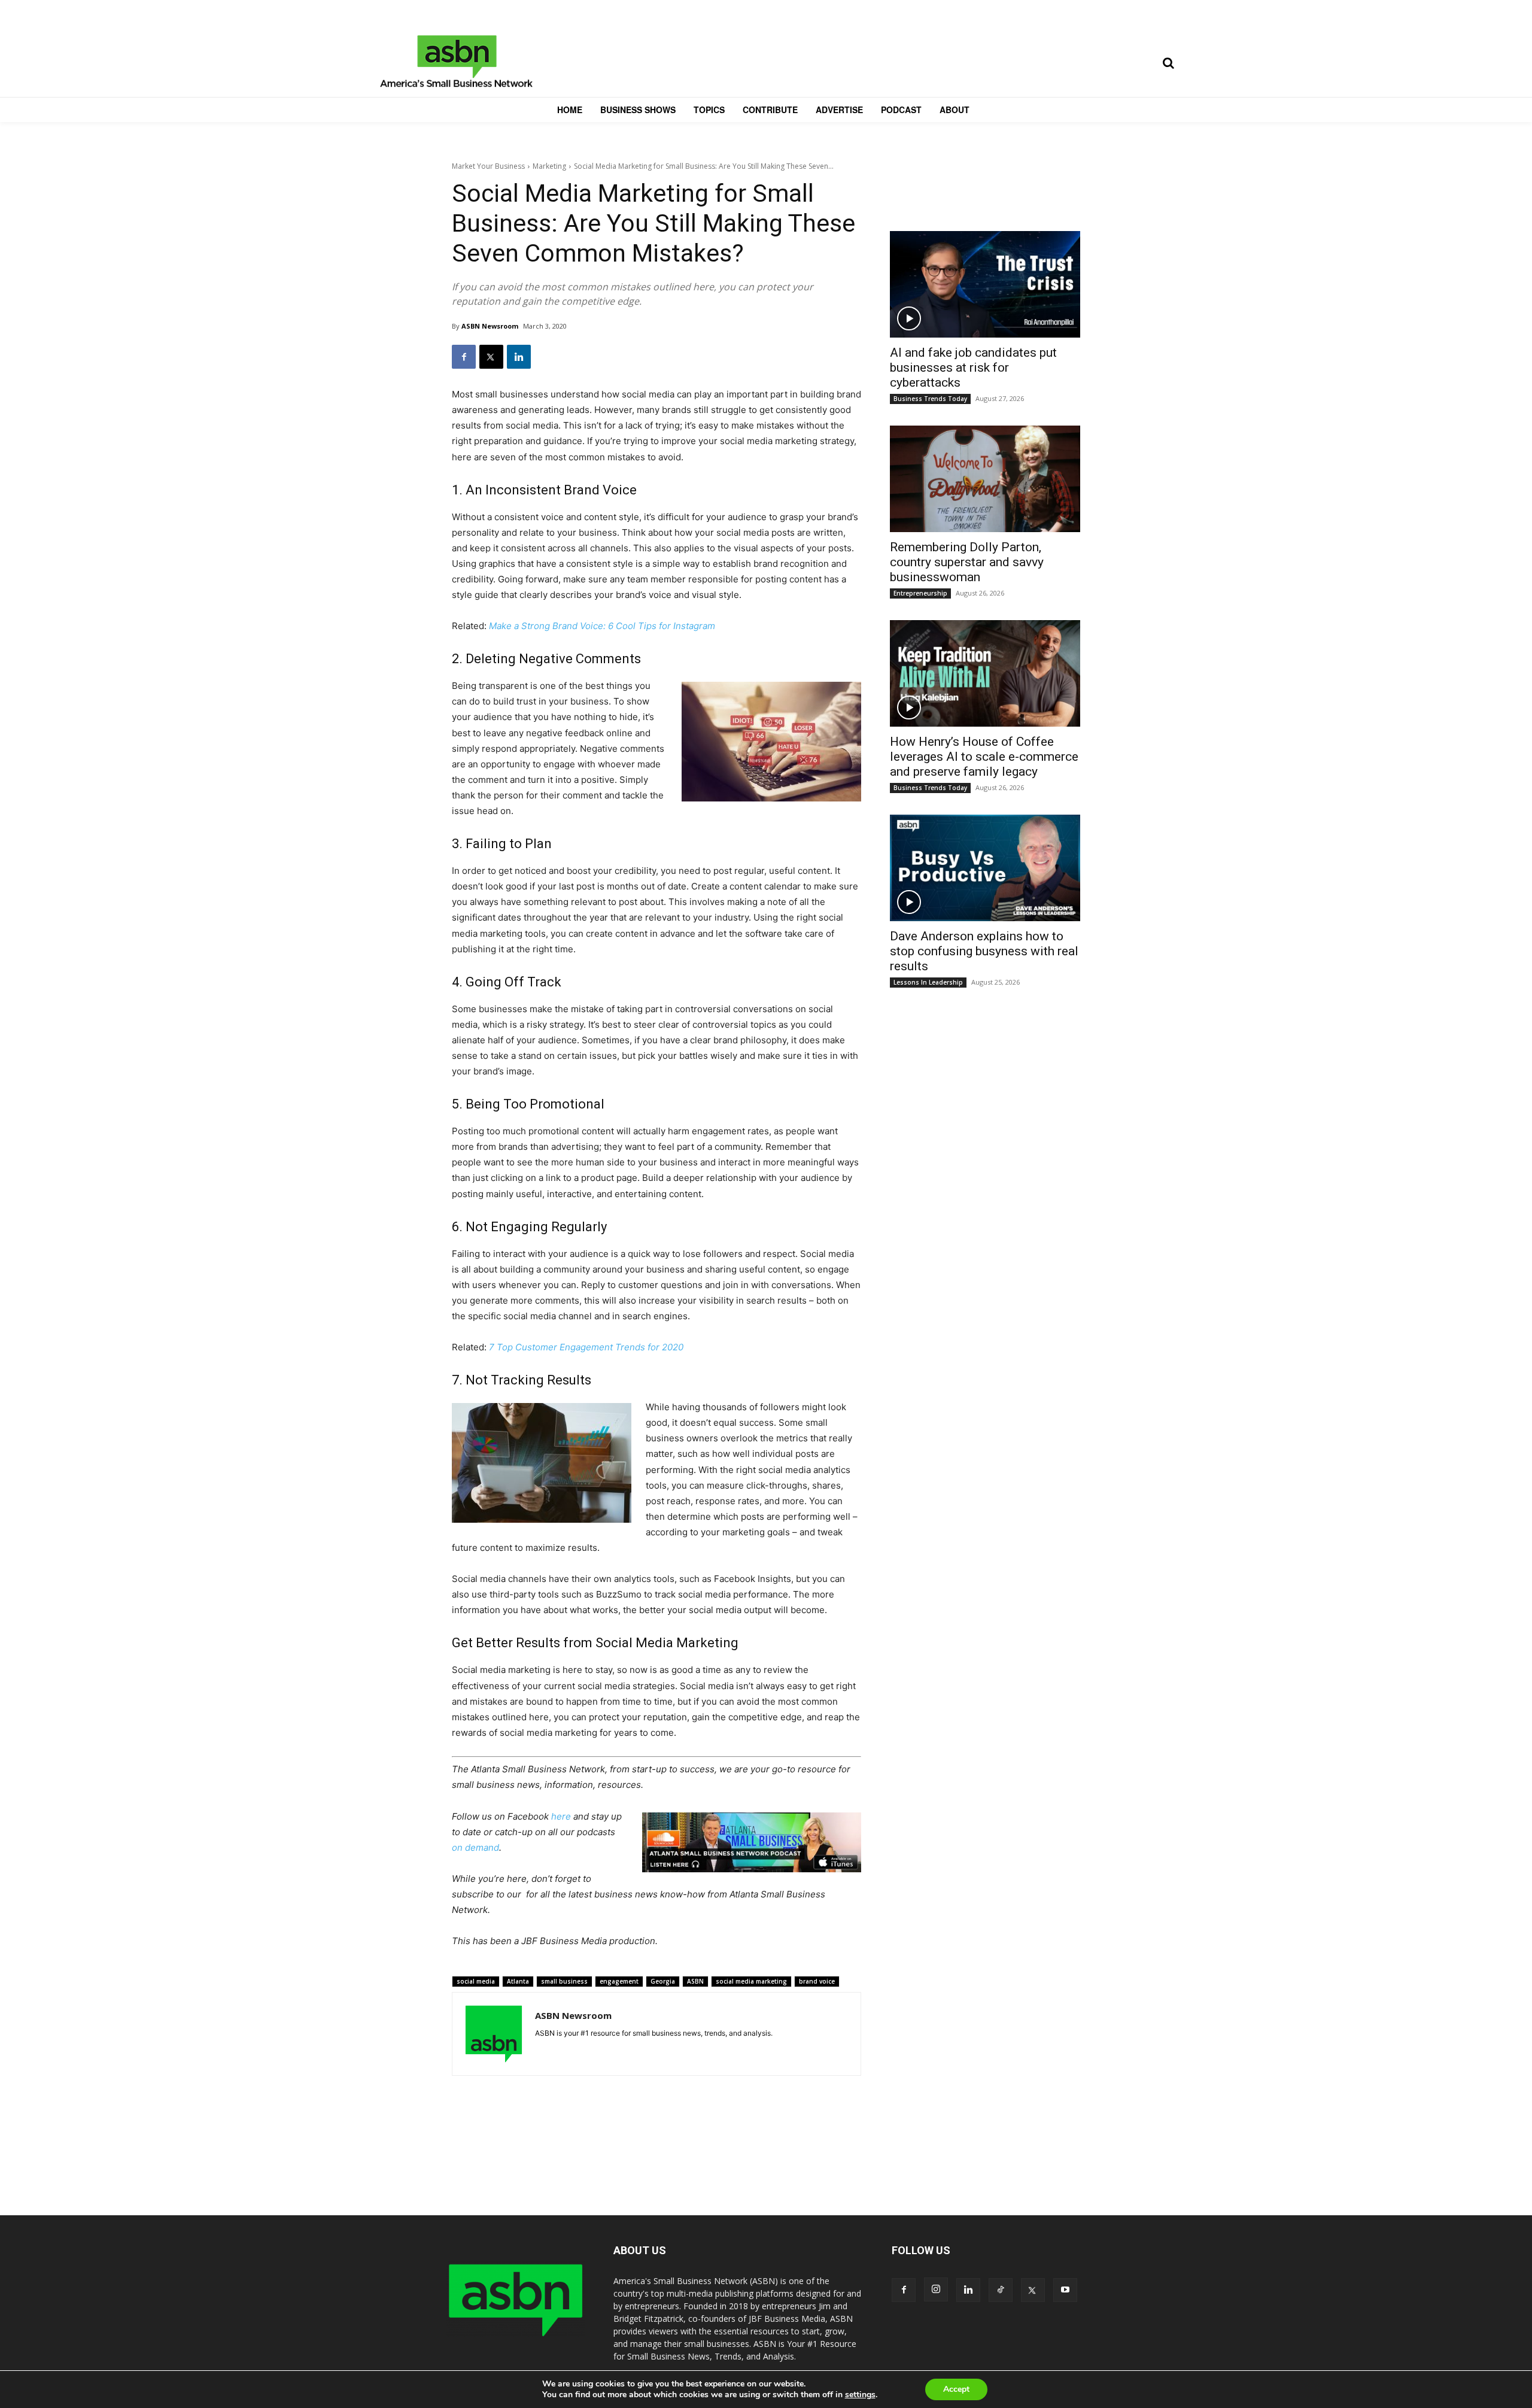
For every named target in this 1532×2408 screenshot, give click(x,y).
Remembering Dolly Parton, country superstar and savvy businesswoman (967, 562)
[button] (1168, 63)
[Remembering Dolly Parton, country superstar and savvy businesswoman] (985, 479)
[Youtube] (1065, 2290)
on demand (475, 1847)
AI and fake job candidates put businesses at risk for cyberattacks (973, 368)
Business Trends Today (930, 399)
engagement (619, 1981)
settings (860, 2395)
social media (476, 1981)
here (561, 1816)
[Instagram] (936, 2289)
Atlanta (518, 1981)
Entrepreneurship (920, 593)
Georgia (663, 1981)
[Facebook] (464, 357)
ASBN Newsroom (490, 326)
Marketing (549, 166)
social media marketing (751, 1981)
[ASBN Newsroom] (494, 2034)
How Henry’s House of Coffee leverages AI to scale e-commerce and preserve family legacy (984, 757)
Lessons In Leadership (928, 982)
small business (564, 1981)
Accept (956, 2389)
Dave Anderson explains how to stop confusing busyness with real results (984, 951)
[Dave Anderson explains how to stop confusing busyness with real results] (985, 868)
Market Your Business (488, 166)
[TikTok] (1001, 2290)
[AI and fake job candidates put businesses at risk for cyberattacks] (985, 284)
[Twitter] (491, 357)
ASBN (695, 1981)
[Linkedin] (519, 357)
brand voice (817, 1981)
